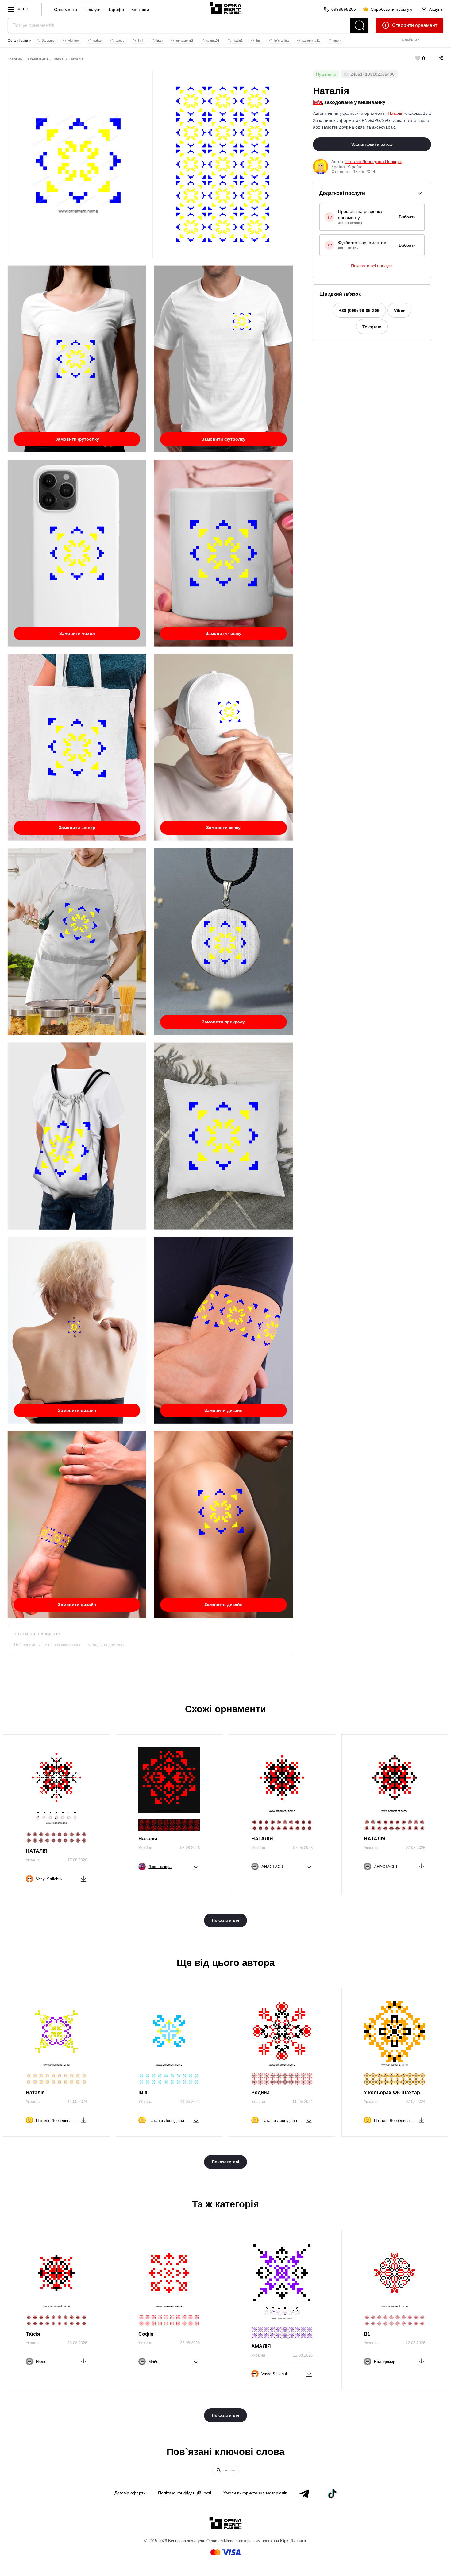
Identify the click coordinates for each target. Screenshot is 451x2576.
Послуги (93, 10)
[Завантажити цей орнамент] (83, 1878)
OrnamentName (220, 2541)
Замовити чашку (224, 633)
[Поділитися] (435, 58)
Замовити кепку (223, 828)
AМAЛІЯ (261, 2346)
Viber (399, 311)
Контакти (140, 10)
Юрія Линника (293, 2541)
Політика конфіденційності (185, 2493)
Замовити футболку (77, 439)
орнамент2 (184, 41)
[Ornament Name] (225, 7)
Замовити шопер (77, 828)
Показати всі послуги (372, 266)
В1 (367, 2334)
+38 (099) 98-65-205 (359, 311)
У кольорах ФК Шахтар (392, 2093)
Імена (59, 59)
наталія (229, 2470)
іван (159, 41)
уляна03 (212, 41)
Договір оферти (130, 2493)
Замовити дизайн (77, 1410)
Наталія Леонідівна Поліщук (374, 161)
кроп (337, 41)
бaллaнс (48, 41)
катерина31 (311, 41)
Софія (146, 2334)
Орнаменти (66, 10)
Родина (260, 2093)
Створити (403, 25)
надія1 (237, 41)
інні (140, 41)
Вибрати (407, 217)
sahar (97, 41)
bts (258, 41)
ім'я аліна (281, 41)
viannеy (73, 41)
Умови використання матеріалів (255, 2493)
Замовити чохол (77, 633)
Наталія (76, 59)
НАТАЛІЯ (37, 1851)
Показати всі (225, 1920)
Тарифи (116, 10)
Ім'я (317, 102)
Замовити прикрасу (223, 1022)
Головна (15, 59)
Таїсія (33, 2334)
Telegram (372, 327)
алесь (119, 41)
